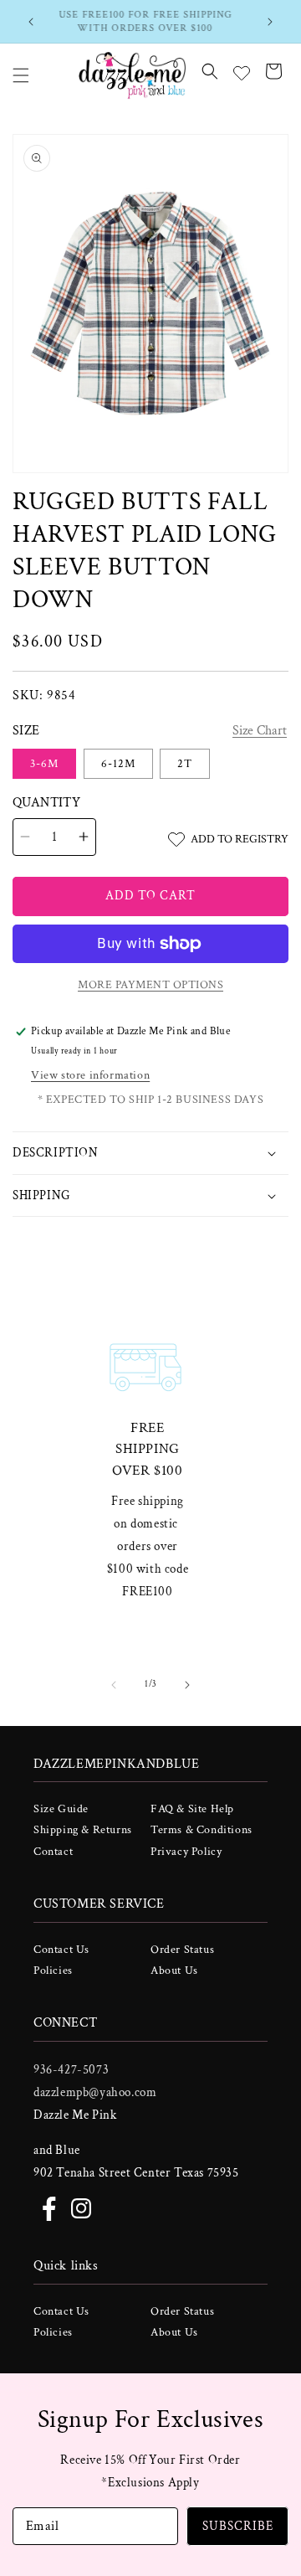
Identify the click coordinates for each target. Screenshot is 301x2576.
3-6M (44, 764)
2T (185, 764)
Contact (53, 1852)
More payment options (150, 985)
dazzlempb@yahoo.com (95, 2092)
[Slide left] (114, 1685)
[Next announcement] (270, 22)
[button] (21, 75)
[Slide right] (187, 1685)
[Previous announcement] (31, 22)
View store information (90, 1075)
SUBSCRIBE (238, 2526)
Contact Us (61, 1950)
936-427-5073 (71, 2070)
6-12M (118, 764)
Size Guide (61, 1809)
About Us (174, 1971)
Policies (53, 1971)
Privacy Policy (186, 1852)
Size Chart (260, 731)
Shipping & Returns (83, 1830)
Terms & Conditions (202, 1830)
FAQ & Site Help (192, 1809)
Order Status (182, 1950)
